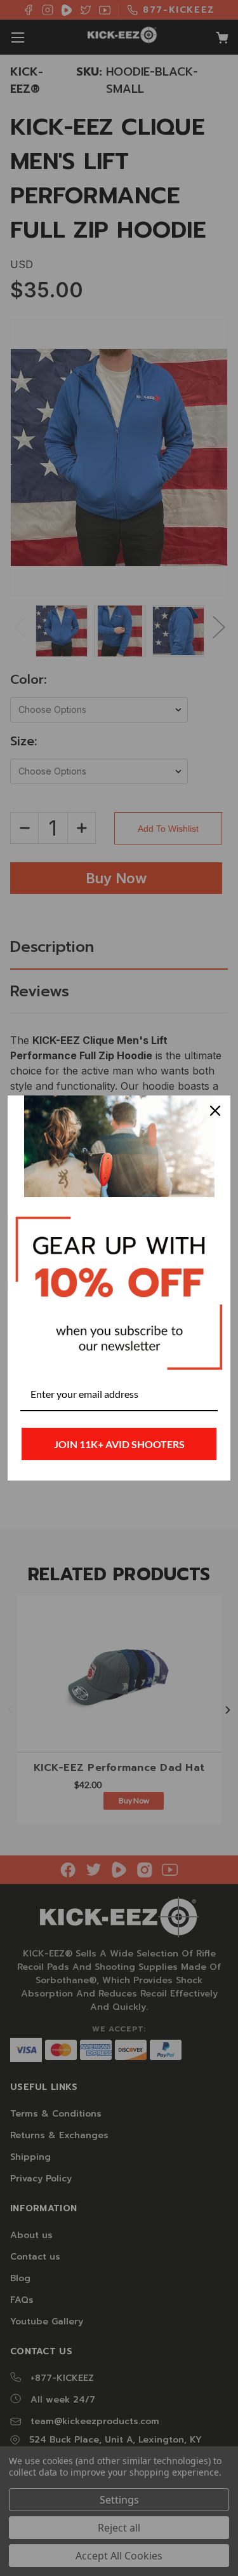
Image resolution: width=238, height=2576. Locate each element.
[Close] (215, 1111)
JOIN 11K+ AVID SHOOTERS (119, 1444)
